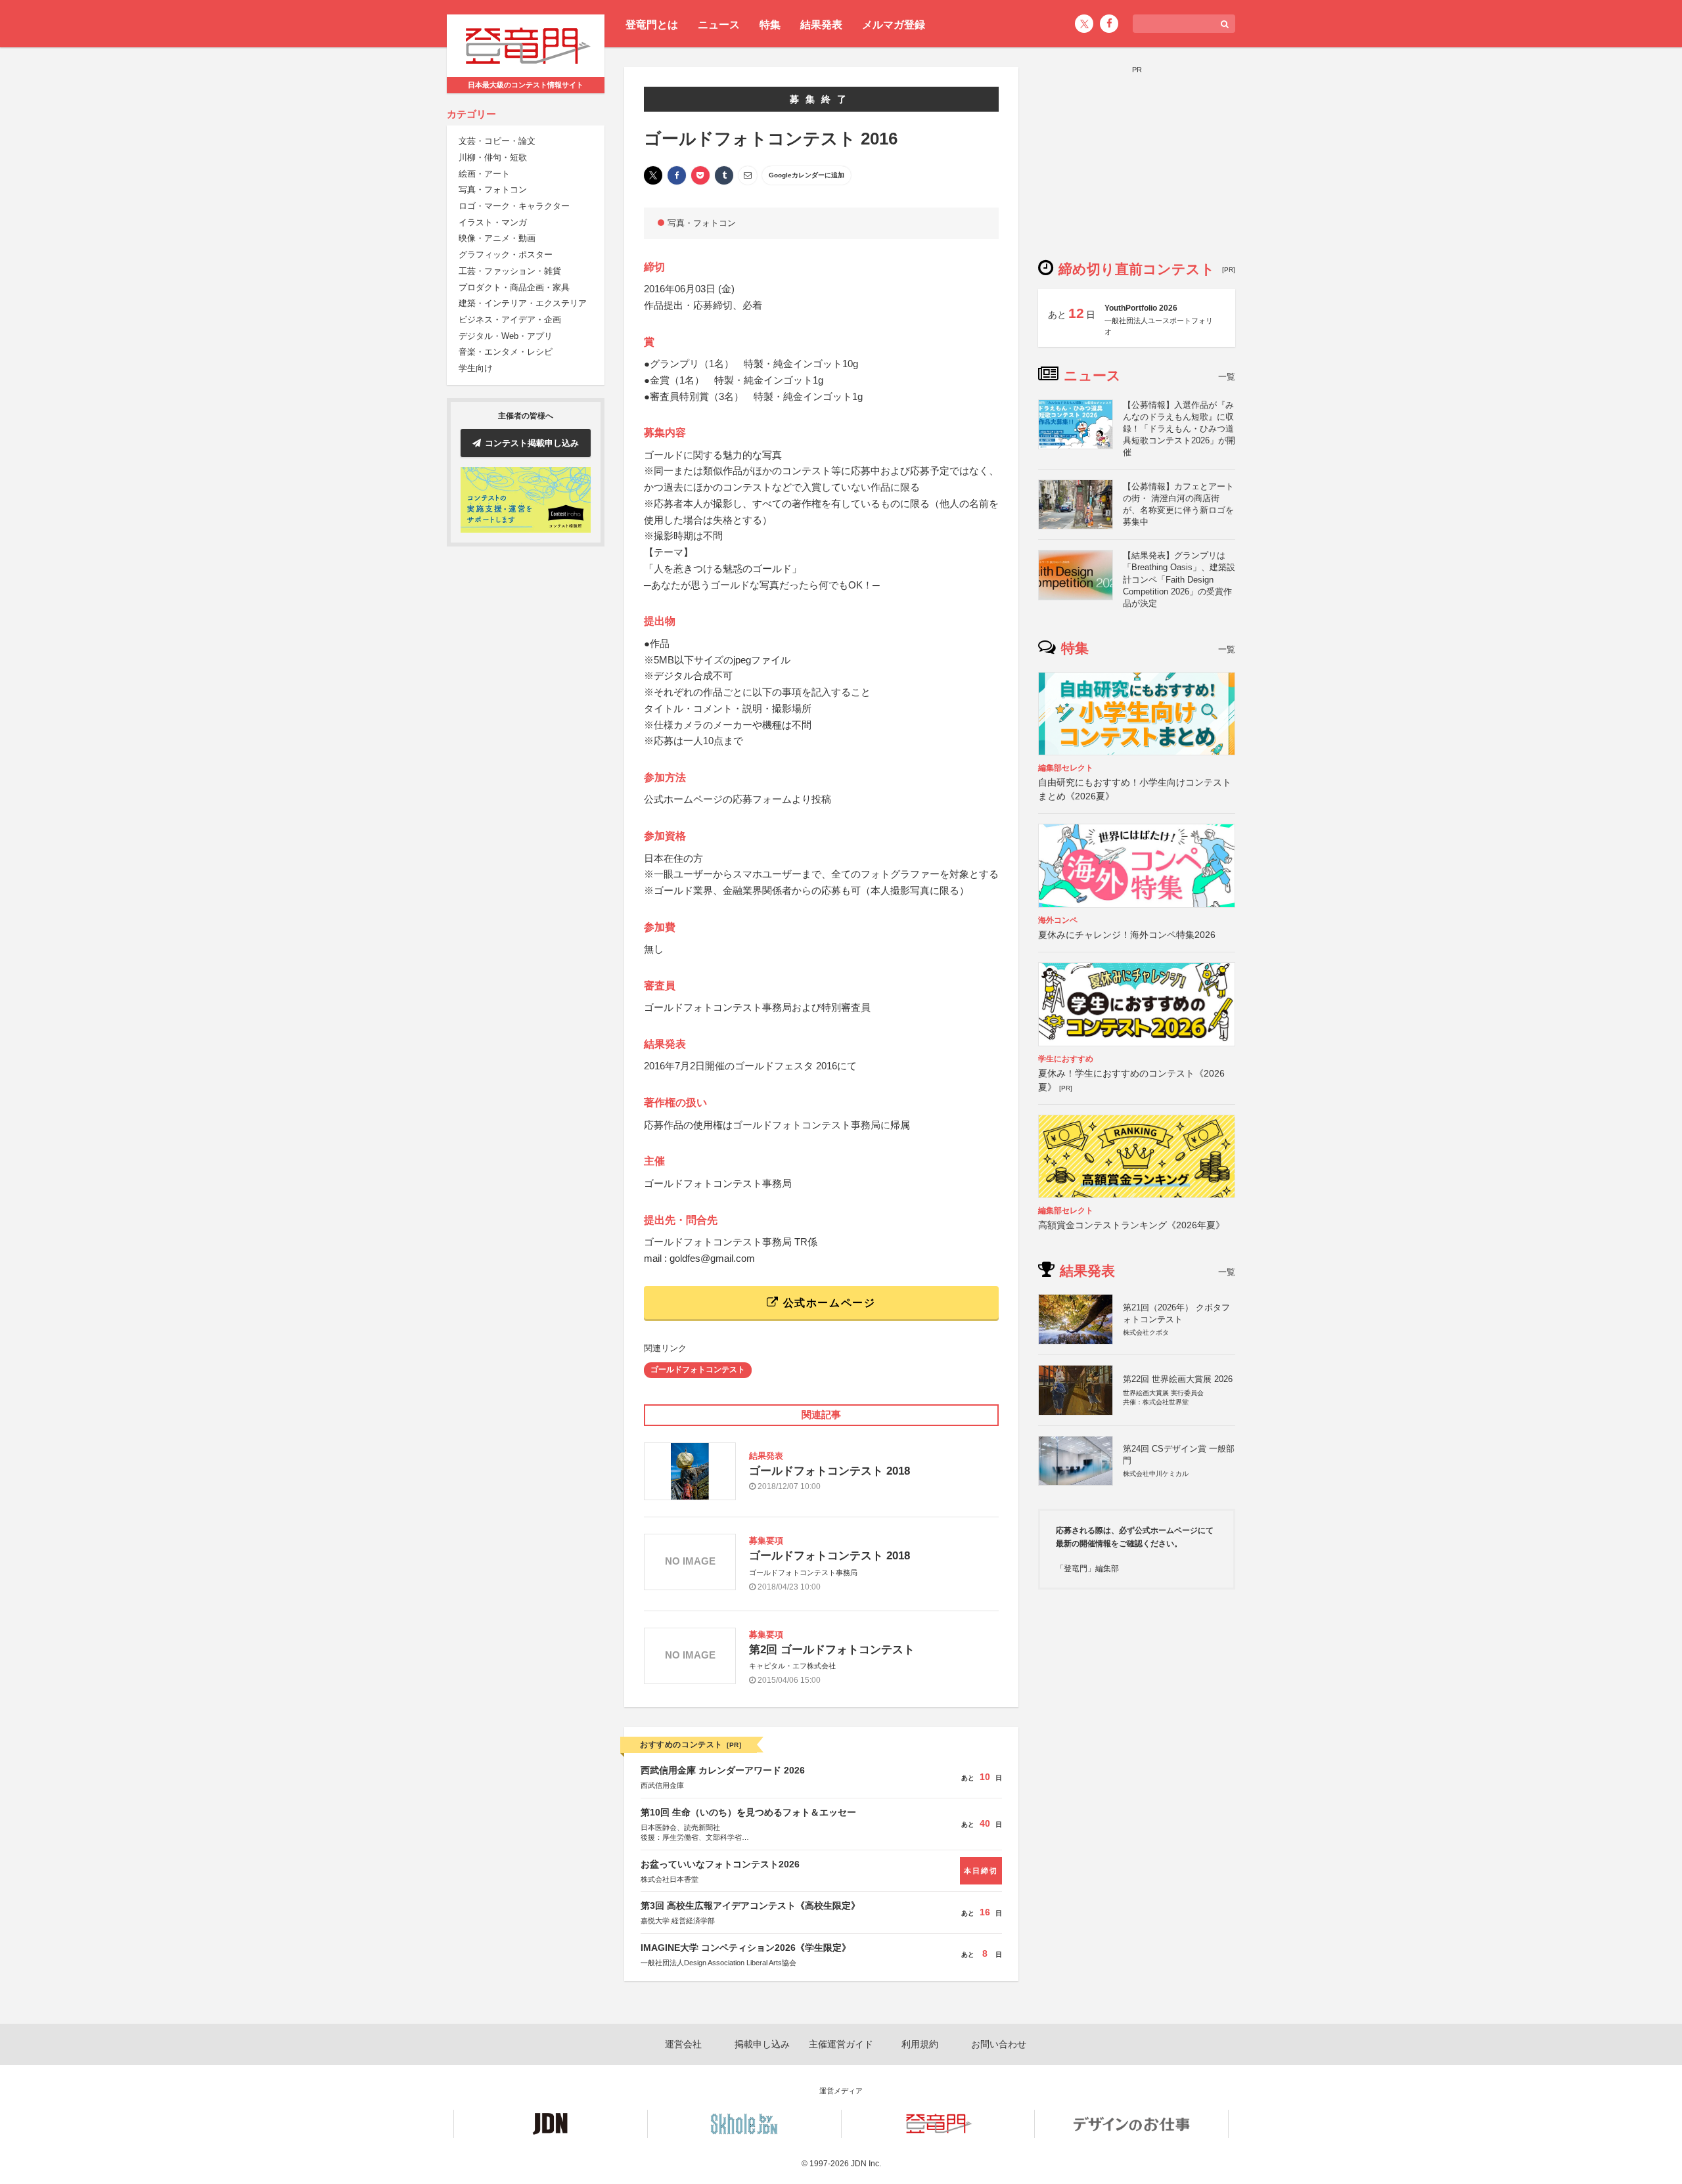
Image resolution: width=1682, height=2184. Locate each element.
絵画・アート (484, 174)
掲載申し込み (762, 2044)
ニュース (719, 25)
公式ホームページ (827, 1303)
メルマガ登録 (894, 25)
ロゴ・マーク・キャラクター (514, 206)
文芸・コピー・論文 (497, 142)
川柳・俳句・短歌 (493, 157)
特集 (770, 25)
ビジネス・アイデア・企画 (510, 320)
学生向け (476, 368)
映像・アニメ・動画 (497, 239)
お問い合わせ (999, 2044)
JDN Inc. (866, 2164)
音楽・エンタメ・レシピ (506, 352)
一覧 (1227, 377)
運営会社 (683, 2044)
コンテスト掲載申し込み (532, 443)
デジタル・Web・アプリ (506, 336)
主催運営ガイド (841, 2044)
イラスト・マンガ (493, 222)
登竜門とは (652, 25)
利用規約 (920, 2044)
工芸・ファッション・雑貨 (510, 271)
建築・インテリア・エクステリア (523, 304)
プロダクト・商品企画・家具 (514, 287)
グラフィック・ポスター (506, 255)
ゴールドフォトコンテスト (698, 1370)
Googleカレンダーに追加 (807, 175)
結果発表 (821, 25)
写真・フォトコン (493, 190)
